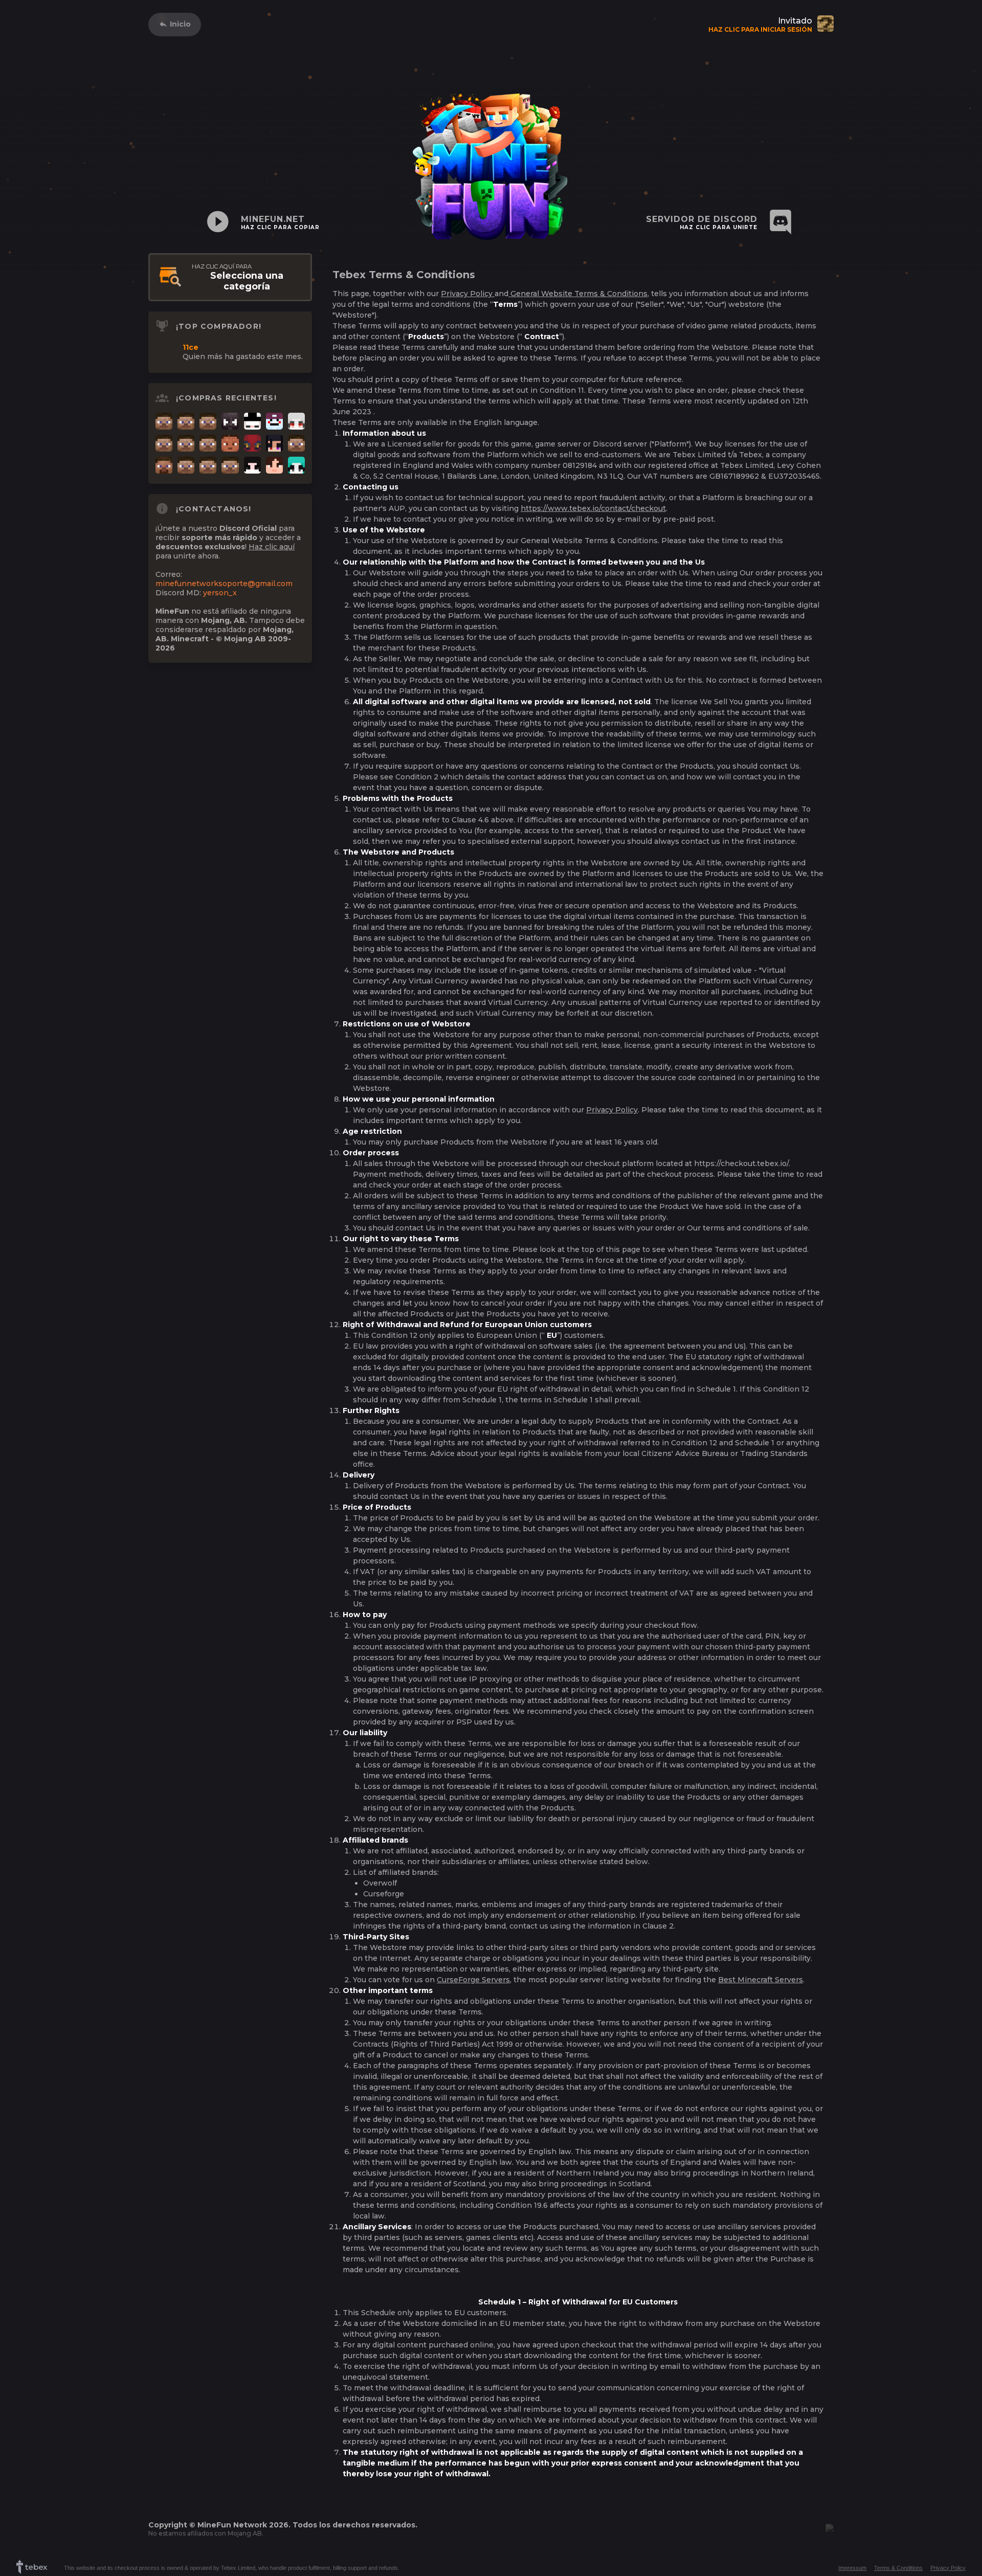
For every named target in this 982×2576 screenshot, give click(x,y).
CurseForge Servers (473, 1980)
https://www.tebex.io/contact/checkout (593, 508)
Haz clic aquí (272, 547)
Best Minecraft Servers (761, 1980)
